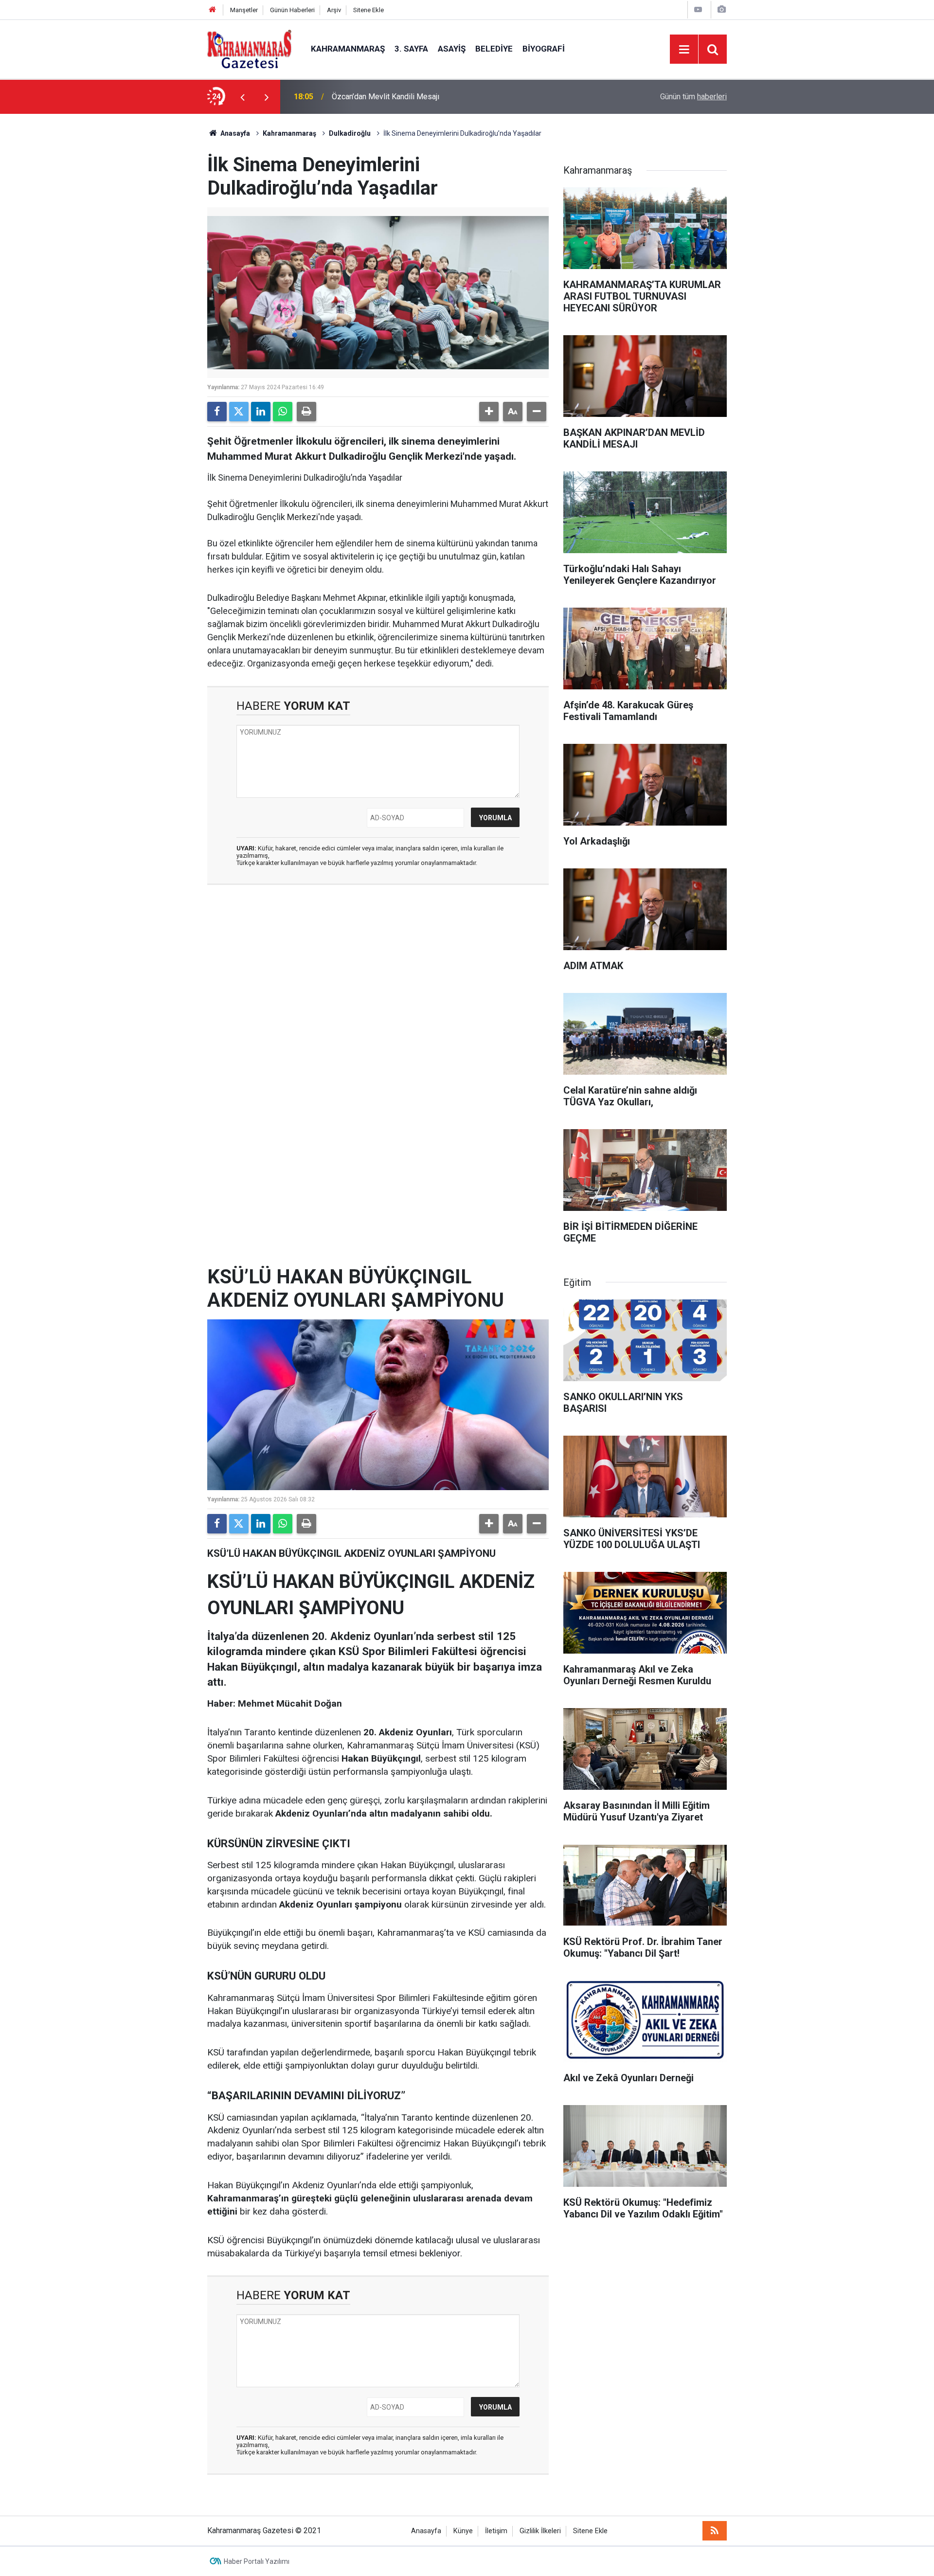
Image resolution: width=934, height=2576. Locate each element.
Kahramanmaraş (348, 49)
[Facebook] (217, 412)
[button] (489, 412)
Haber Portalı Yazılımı (257, 2561)
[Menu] (684, 50)
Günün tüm (693, 97)
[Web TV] (698, 9)
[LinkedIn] (261, 412)
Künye (463, 2531)
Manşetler (244, 10)
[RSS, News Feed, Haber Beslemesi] (715, 2531)
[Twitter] (239, 412)
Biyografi (544, 49)
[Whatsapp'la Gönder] (283, 412)
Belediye (494, 49)
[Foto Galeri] (721, 9)
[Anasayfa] (213, 10)
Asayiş (452, 49)
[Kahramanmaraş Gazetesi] (249, 48)
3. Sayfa (411, 49)
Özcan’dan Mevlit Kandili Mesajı (386, 97)
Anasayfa (234, 133)
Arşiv (334, 10)
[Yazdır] (306, 412)
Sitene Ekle (368, 10)
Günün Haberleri (292, 10)
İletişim (496, 2531)
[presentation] (242, 97)
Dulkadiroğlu (350, 133)
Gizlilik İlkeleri (540, 2531)
